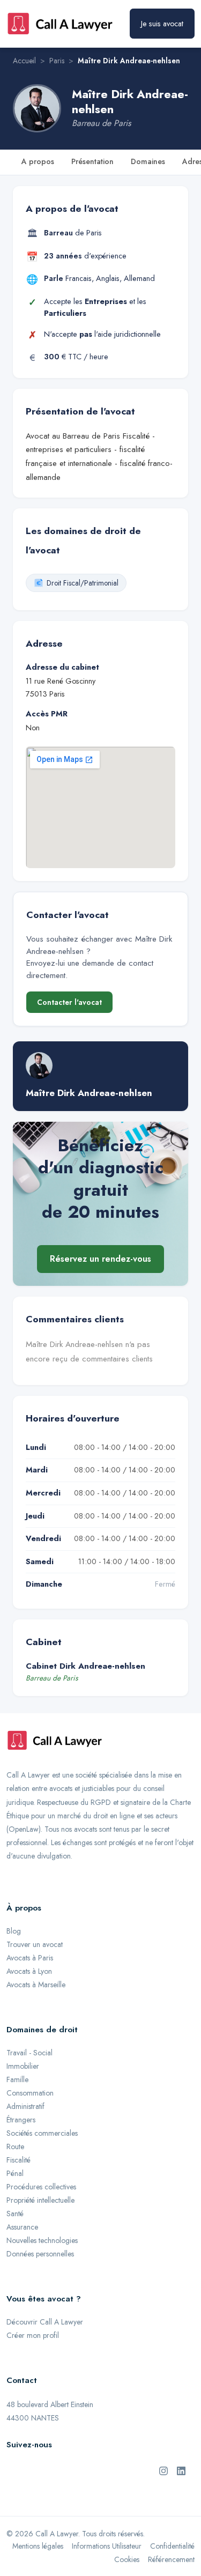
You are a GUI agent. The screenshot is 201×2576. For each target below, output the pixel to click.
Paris (57, 61)
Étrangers (21, 2120)
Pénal (15, 2173)
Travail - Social (29, 2053)
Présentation (92, 161)
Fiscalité (18, 2160)
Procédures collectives (41, 2187)
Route (15, 2146)
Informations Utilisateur (107, 2546)
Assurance (22, 2227)
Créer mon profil (33, 2335)
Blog (14, 1931)
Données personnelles (40, 2254)
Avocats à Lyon (29, 1971)
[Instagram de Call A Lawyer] (163, 2470)
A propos (38, 161)
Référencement (171, 2559)
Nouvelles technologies (42, 2240)
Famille (17, 2079)
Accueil (24, 61)
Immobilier (23, 2066)
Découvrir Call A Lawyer (45, 2322)
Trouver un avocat (35, 1944)
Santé (15, 2214)
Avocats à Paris (30, 1958)
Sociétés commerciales (42, 2133)
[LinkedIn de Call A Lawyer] (181, 2470)
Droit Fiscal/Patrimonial (83, 583)
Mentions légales (38, 2546)
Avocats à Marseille (36, 1985)
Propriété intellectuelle (40, 2200)
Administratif (25, 2106)
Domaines (148, 161)
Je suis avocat (162, 24)
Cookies (127, 2559)
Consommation (30, 2093)
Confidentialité (172, 2546)
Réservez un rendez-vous (100, 1259)
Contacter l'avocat (69, 1002)
